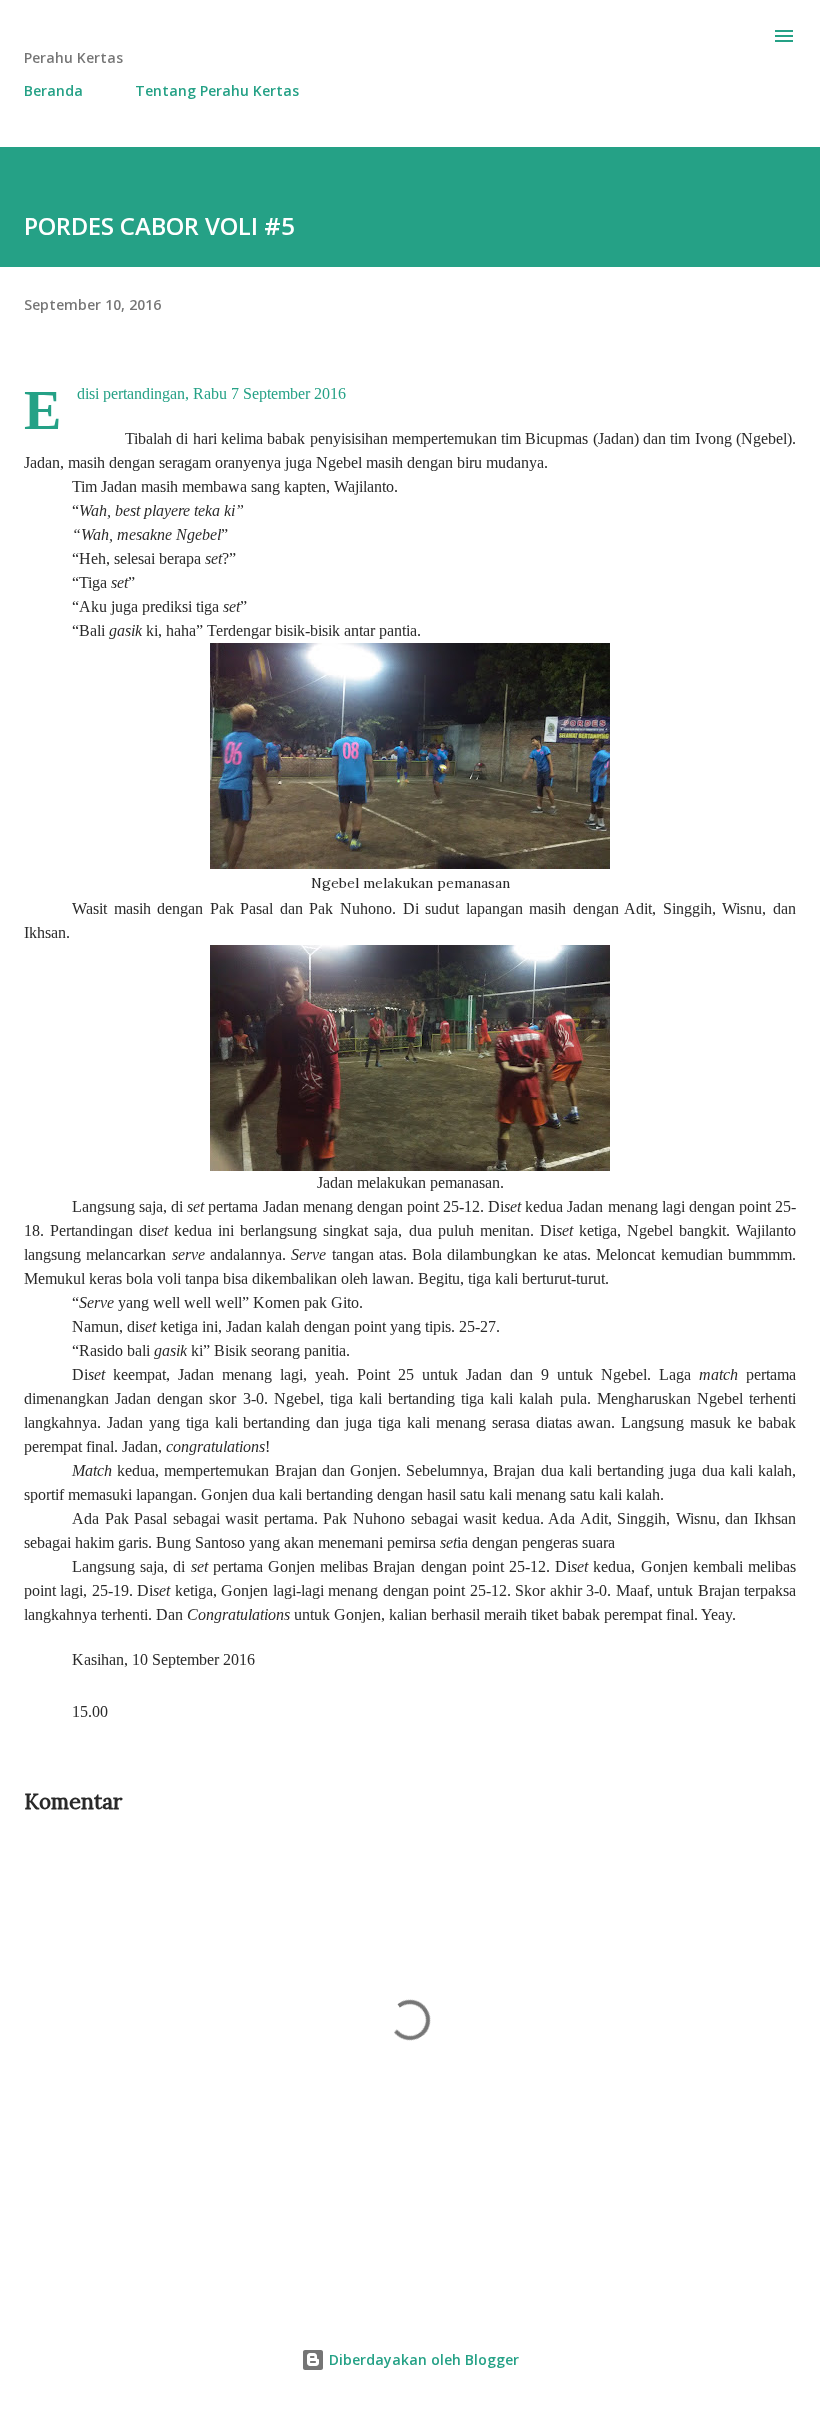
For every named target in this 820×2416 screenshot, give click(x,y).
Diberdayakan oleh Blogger (422, 2359)
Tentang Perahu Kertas (217, 90)
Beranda (53, 90)
